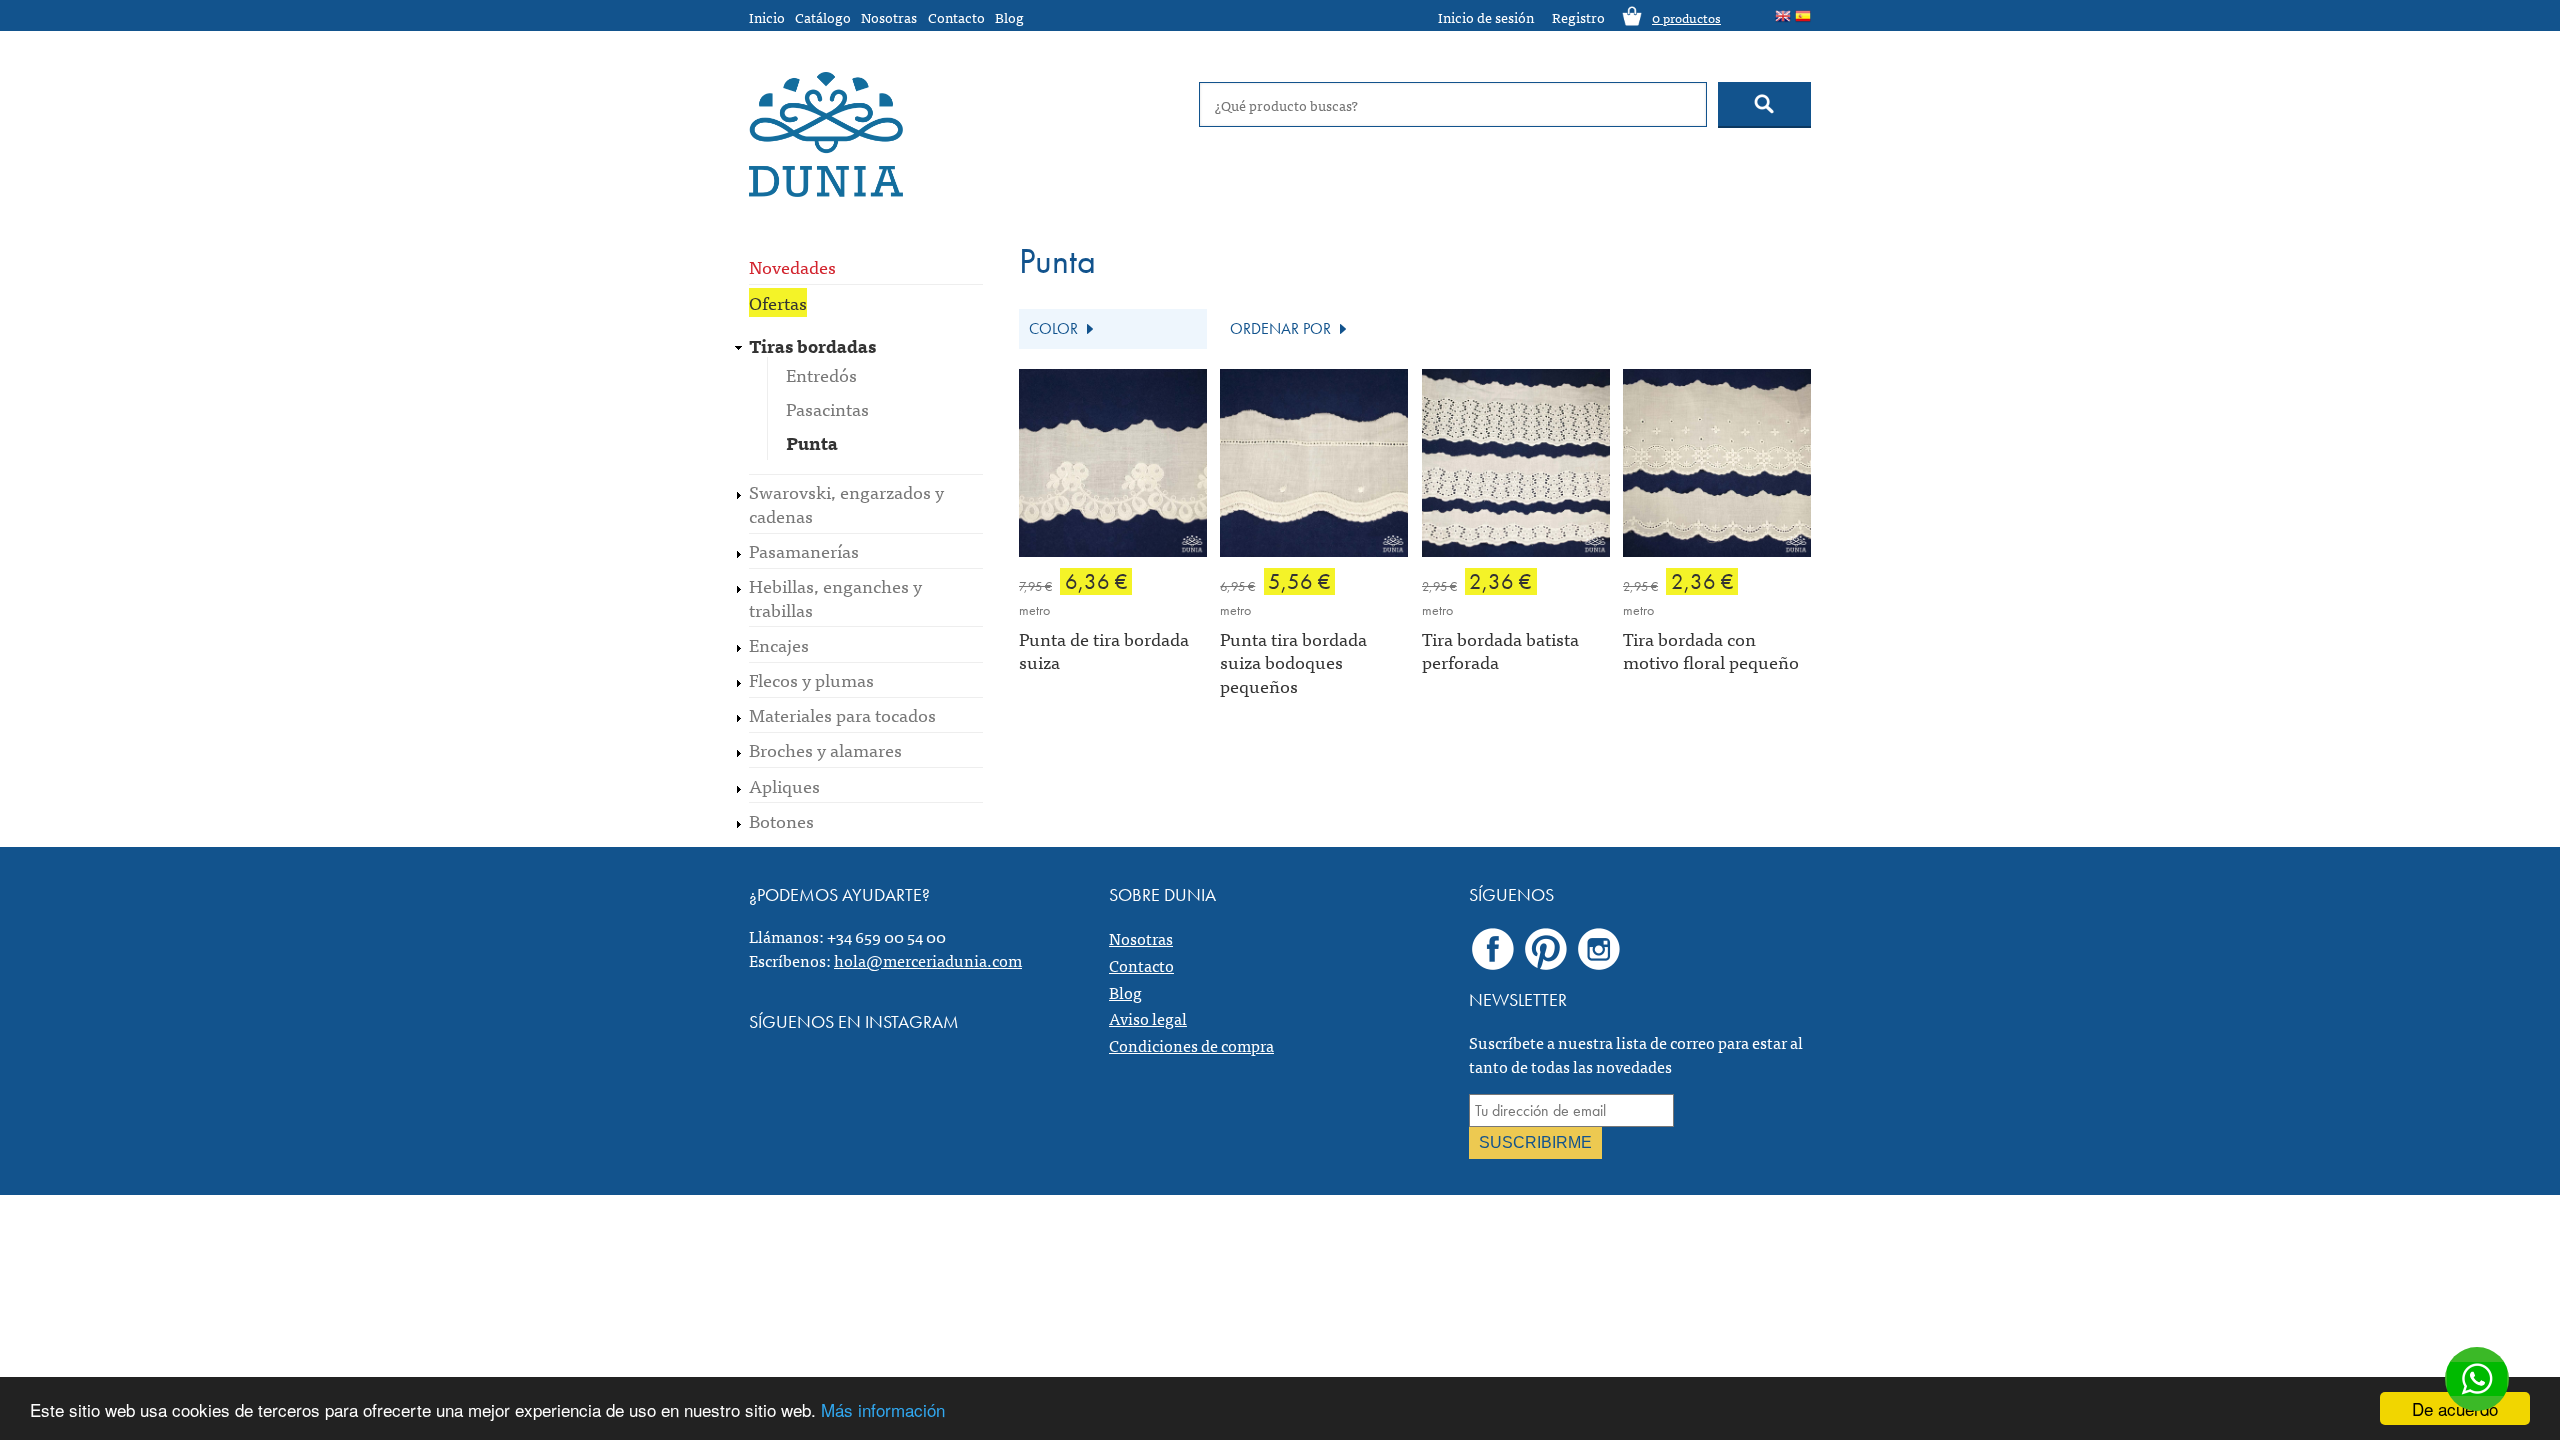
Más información (883, 1409)
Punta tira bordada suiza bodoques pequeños (1293, 662)
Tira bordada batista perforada (1500, 650)
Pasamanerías (804, 550)
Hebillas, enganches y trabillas (835, 597)
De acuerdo (2455, 1408)
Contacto (956, 16)
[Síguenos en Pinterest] (1546, 948)
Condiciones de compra (1191, 1045)
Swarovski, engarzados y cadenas (846, 503)
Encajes (779, 644)
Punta (812, 442)
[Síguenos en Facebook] (1493, 948)
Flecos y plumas (811, 679)
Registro (1578, 16)
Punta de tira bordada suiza (1104, 650)
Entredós (821, 374)
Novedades (792, 266)
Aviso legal (1148, 1018)
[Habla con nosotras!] (2477, 1379)
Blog (1009, 16)
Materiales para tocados (842, 714)
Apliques (784, 785)
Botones (781, 820)
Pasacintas (827, 408)
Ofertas (778, 302)
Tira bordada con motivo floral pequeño (1711, 650)
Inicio (767, 16)
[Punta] (1783, 16)
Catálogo (823, 16)
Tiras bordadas (812, 345)
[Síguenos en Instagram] (1599, 948)
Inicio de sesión (1486, 16)
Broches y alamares (825, 749)
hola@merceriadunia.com (928, 960)
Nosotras (889, 16)
